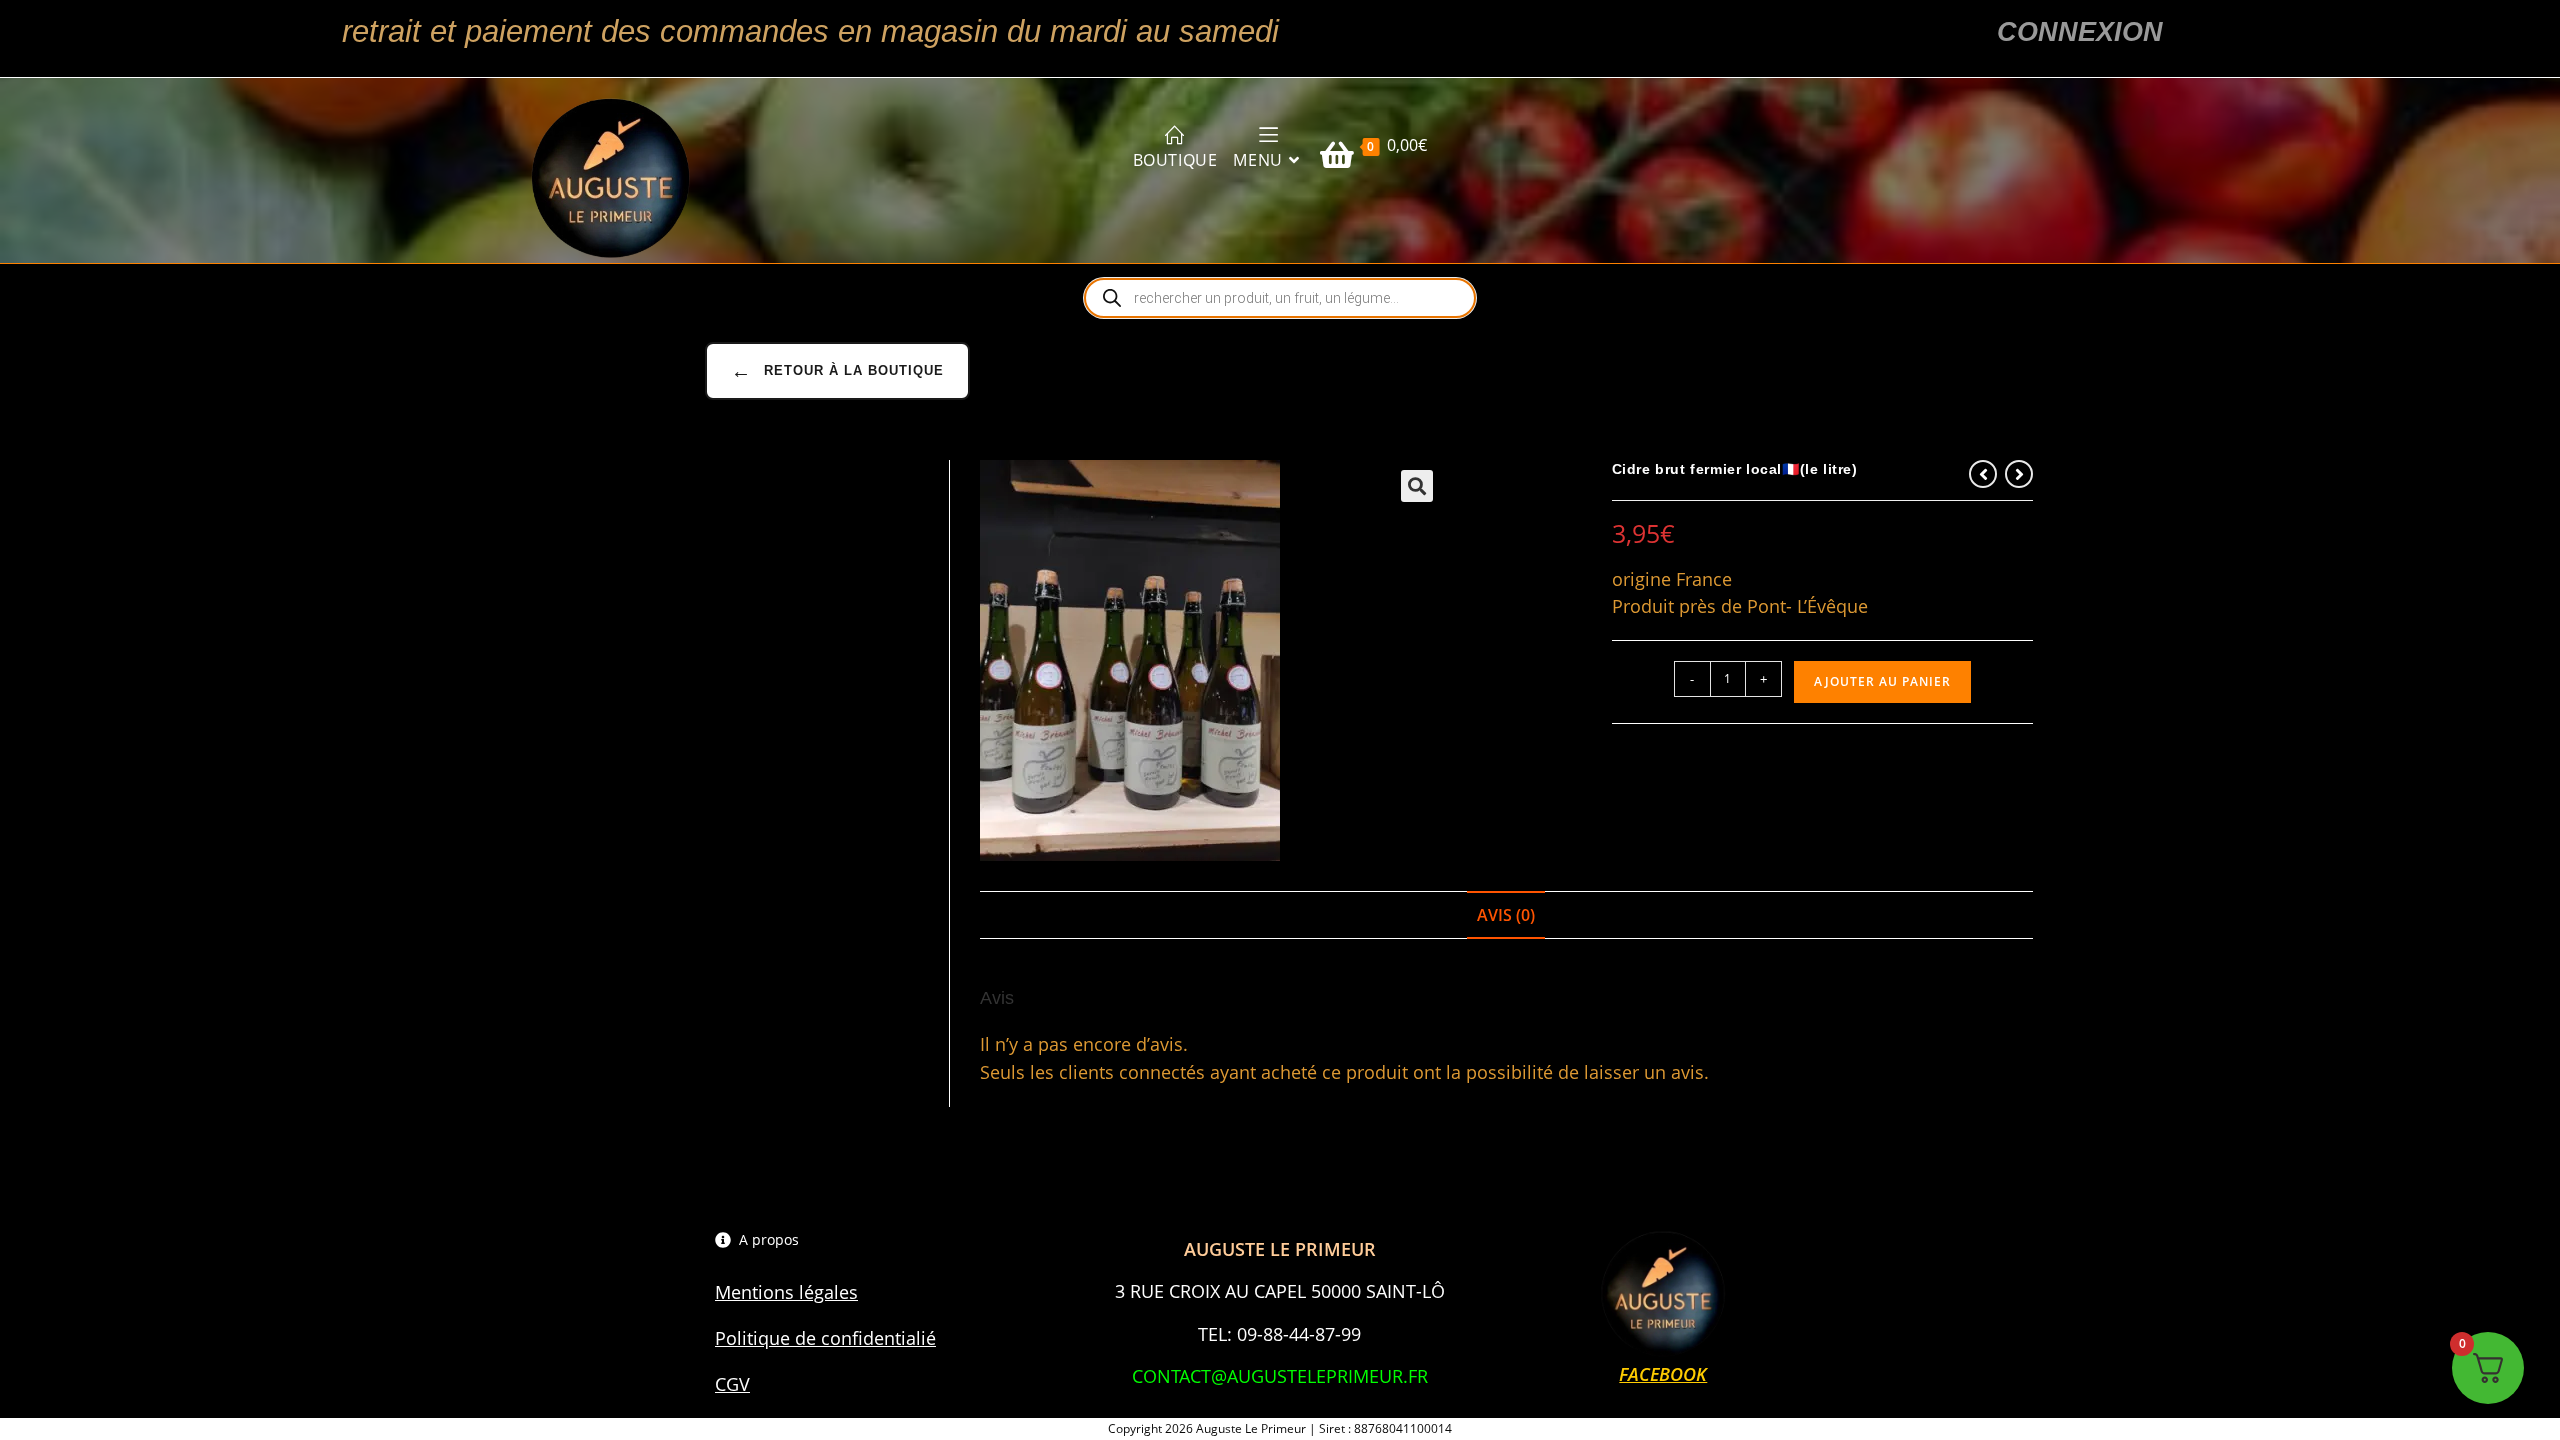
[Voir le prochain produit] (2019, 474)
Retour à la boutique (837, 371)
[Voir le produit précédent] (1983, 474)
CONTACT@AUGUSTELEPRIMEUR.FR (1280, 1376)
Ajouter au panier (1882, 681)
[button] (1417, 486)
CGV (732, 1384)
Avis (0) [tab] (1506, 915)
